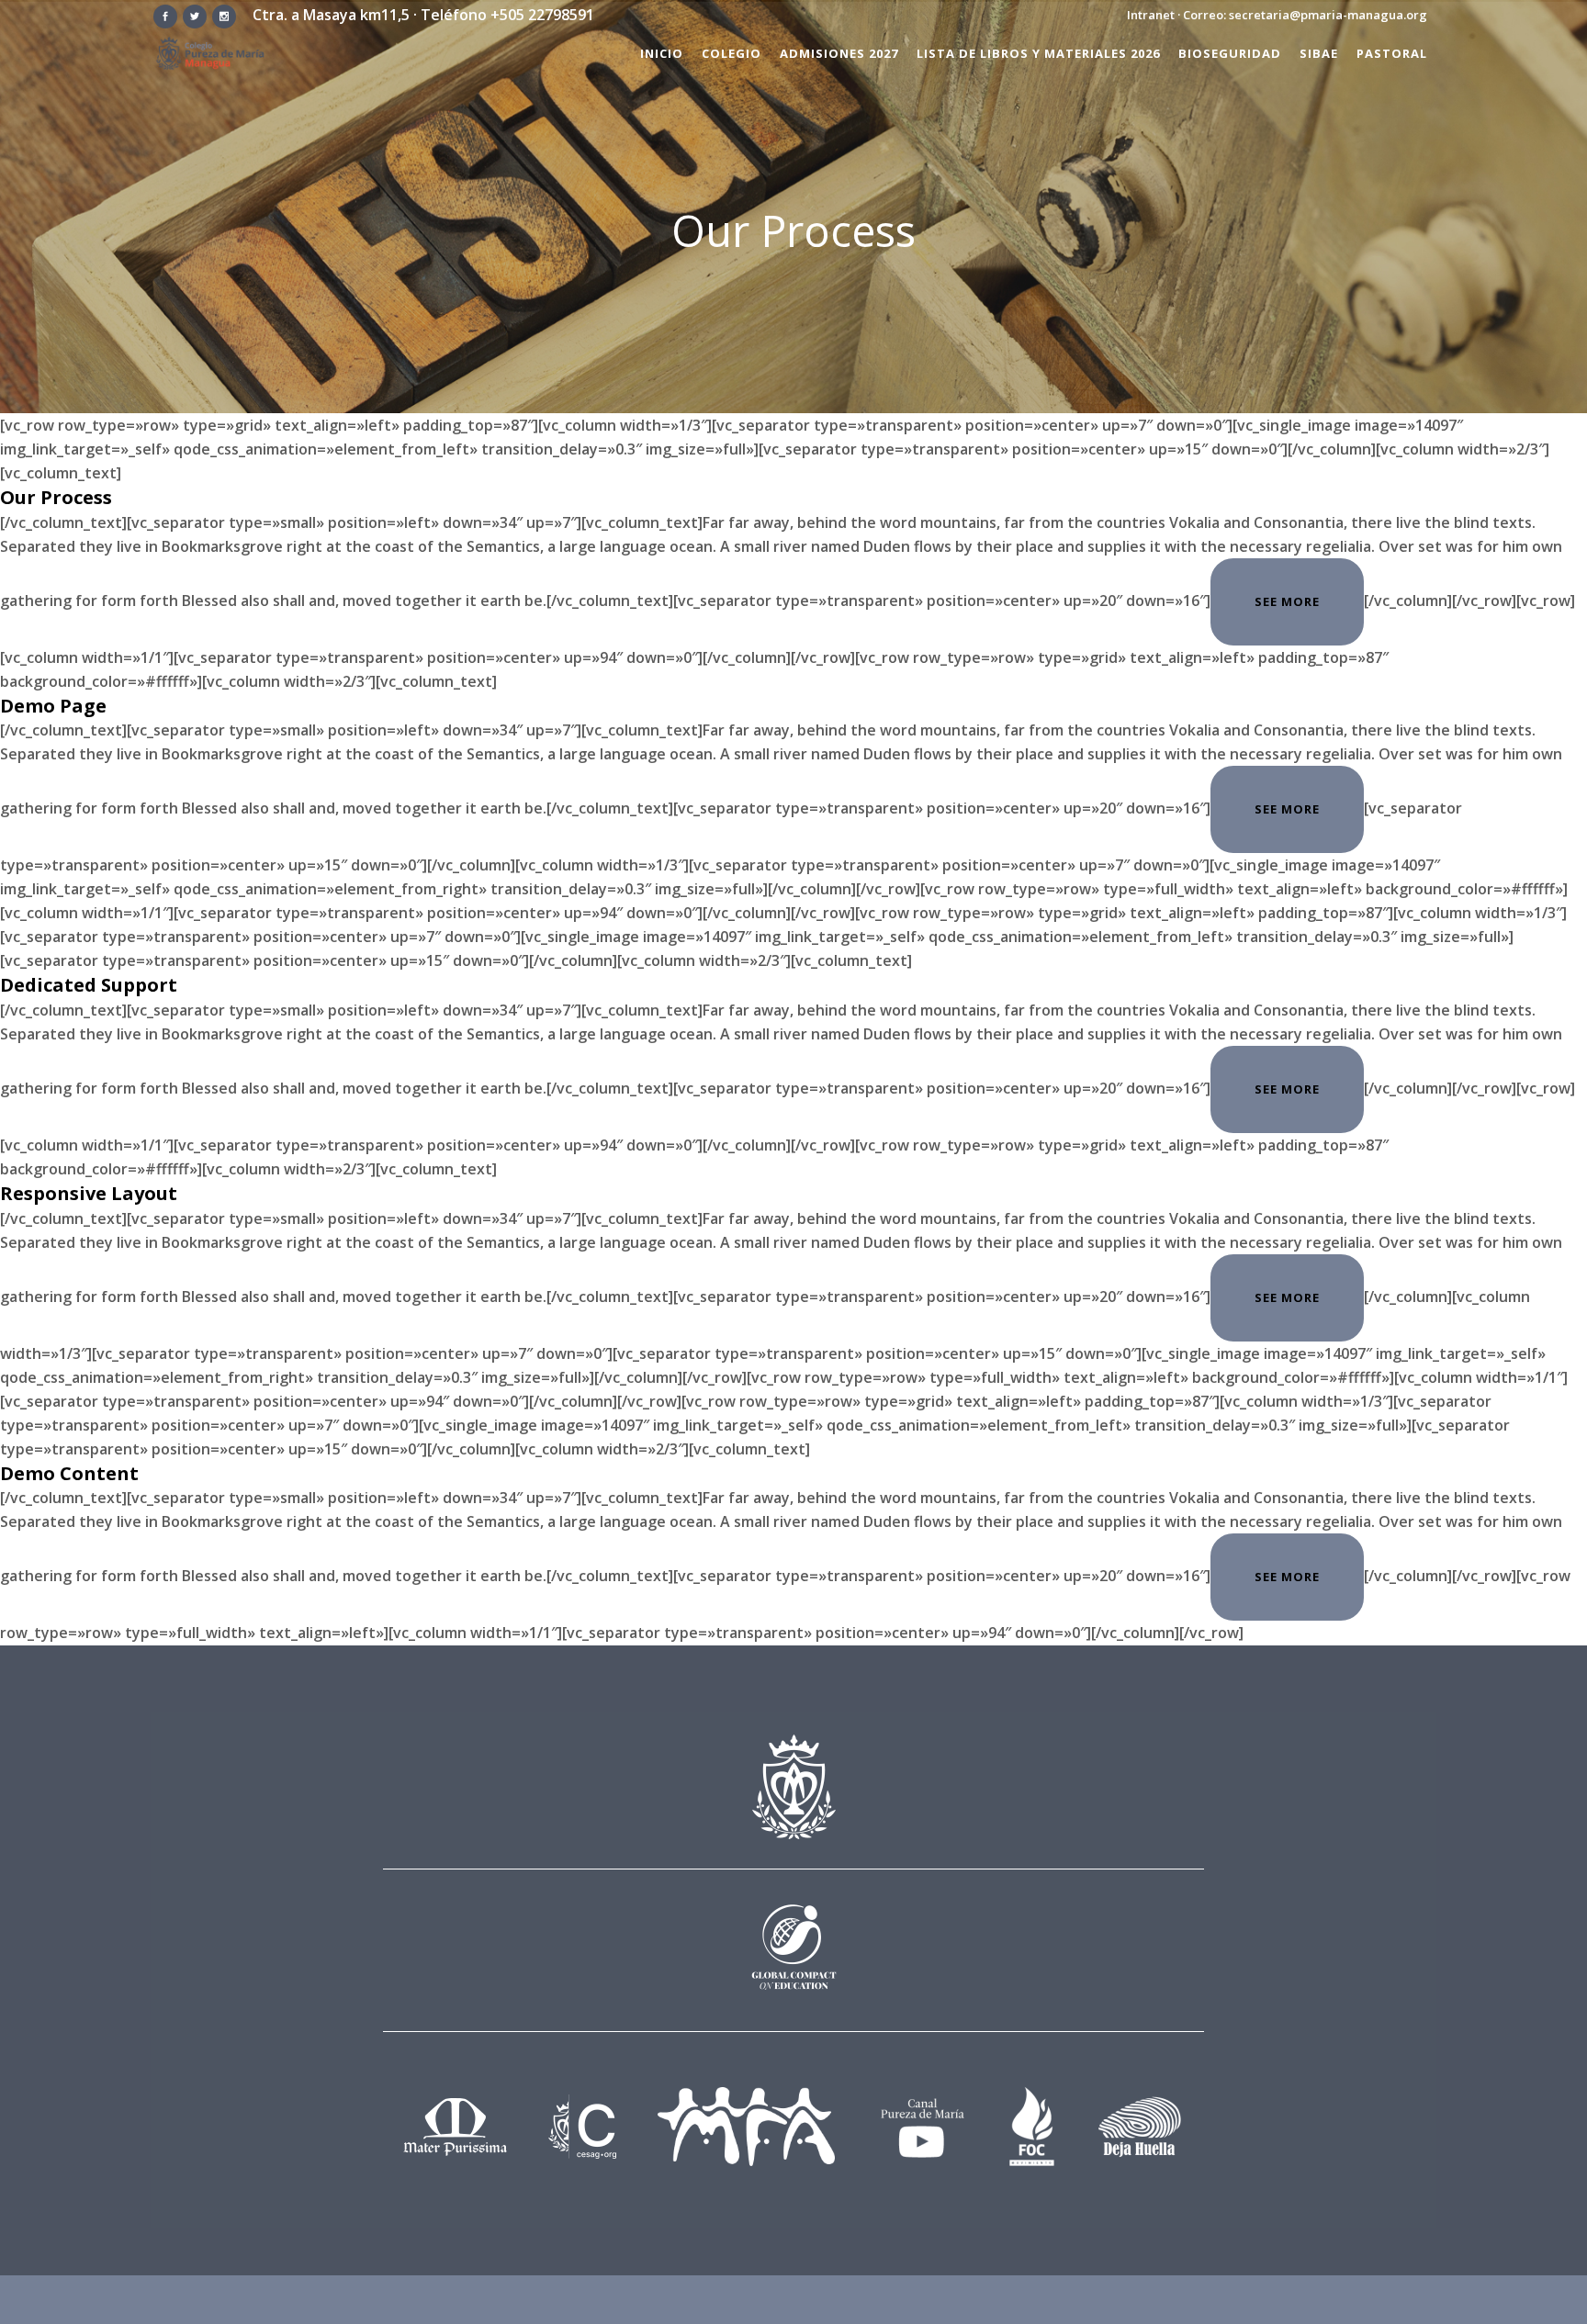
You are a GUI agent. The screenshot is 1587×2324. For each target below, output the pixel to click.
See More (1287, 601)
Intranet (1151, 15)
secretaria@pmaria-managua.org (1328, 15)
